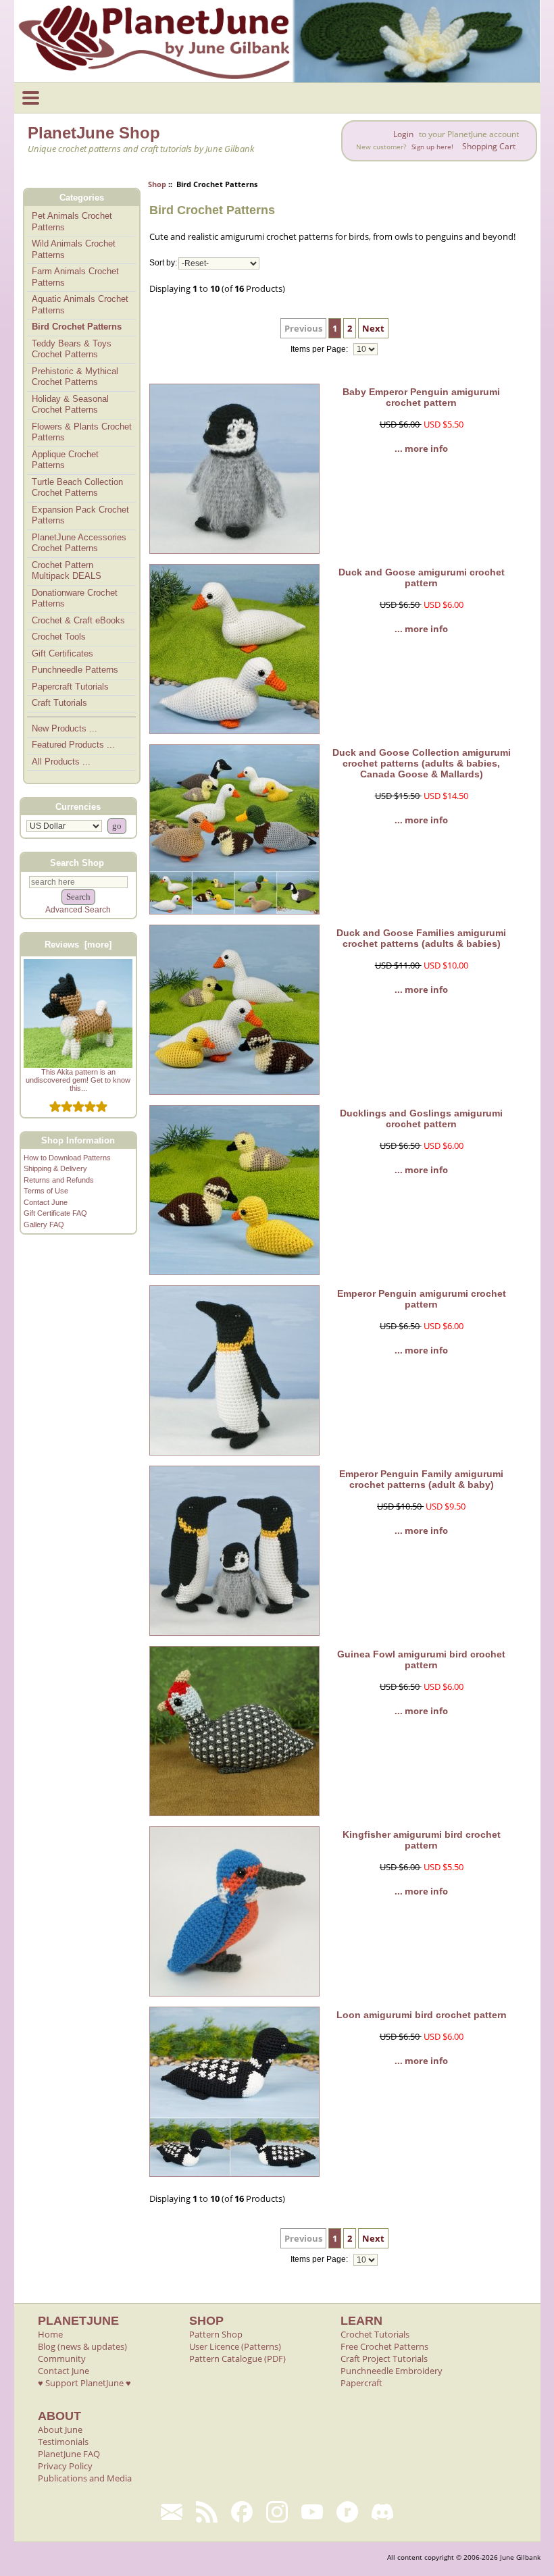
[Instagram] (277, 2512)
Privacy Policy (65, 2466)
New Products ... (65, 728)
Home (50, 2334)
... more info (421, 448)
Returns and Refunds (59, 1180)
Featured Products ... (73, 745)
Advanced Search (78, 910)
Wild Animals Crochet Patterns (74, 249)
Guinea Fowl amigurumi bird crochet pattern (421, 1659)
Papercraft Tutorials (70, 687)
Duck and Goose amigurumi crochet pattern (422, 577)
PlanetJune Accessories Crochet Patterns (79, 543)
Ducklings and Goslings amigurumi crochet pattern (421, 1118)
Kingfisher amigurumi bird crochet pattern (422, 1840)
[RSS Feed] (207, 2512)
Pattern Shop (216, 2334)
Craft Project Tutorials (384, 2359)
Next (373, 328)
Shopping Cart (489, 146)
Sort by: (163, 263)
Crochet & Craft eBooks (78, 620)
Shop (157, 184)
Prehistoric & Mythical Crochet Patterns (75, 377)
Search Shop (77, 862)
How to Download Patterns (67, 1158)
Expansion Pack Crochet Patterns (80, 515)
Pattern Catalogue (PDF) (237, 2359)
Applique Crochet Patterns (65, 460)
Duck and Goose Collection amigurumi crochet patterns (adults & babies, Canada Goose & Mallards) (422, 763)
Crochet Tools (59, 637)
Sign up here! (432, 147)
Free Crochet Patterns (384, 2346)
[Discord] (382, 2512)
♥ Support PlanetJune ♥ (84, 2383)
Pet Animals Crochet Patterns (72, 222)
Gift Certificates (62, 653)
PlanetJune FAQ (69, 2454)
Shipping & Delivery (55, 1168)
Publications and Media (85, 2478)
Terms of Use (46, 1191)
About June (60, 2429)
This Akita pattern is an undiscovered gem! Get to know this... (78, 1080)
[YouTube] (312, 2512)
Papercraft (361, 2383)
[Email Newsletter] (172, 2512)
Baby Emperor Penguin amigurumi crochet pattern (421, 397)
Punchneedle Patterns (75, 670)
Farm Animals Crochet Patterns (75, 277)
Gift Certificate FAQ (55, 1213)
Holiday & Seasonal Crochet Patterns (70, 405)
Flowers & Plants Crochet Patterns (82, 432)
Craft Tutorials (59, 703)
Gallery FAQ (44, 1225)
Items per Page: (320, 349)
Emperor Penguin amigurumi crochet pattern (422, 1299)
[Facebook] (242, 2512)
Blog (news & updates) (82, 2346)
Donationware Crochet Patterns (75, 598)
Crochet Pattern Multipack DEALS (67, 571)
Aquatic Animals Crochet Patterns (80, 305)
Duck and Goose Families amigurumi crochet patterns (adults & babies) (421, 938)
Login (403, 134)
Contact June (46, 1202)
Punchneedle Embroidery (392, 2371)
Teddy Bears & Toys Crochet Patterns (72, 349)
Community (62, 2359)
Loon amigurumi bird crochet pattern (422, 2015)
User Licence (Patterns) (235, 2346)
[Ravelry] (347, 2512)
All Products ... (61, 762)
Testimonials (63, 2442)
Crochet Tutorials (375, 2334)
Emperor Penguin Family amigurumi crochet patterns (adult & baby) (421, 1479)
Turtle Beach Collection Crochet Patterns (77, 488)
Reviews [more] (78, 945)
